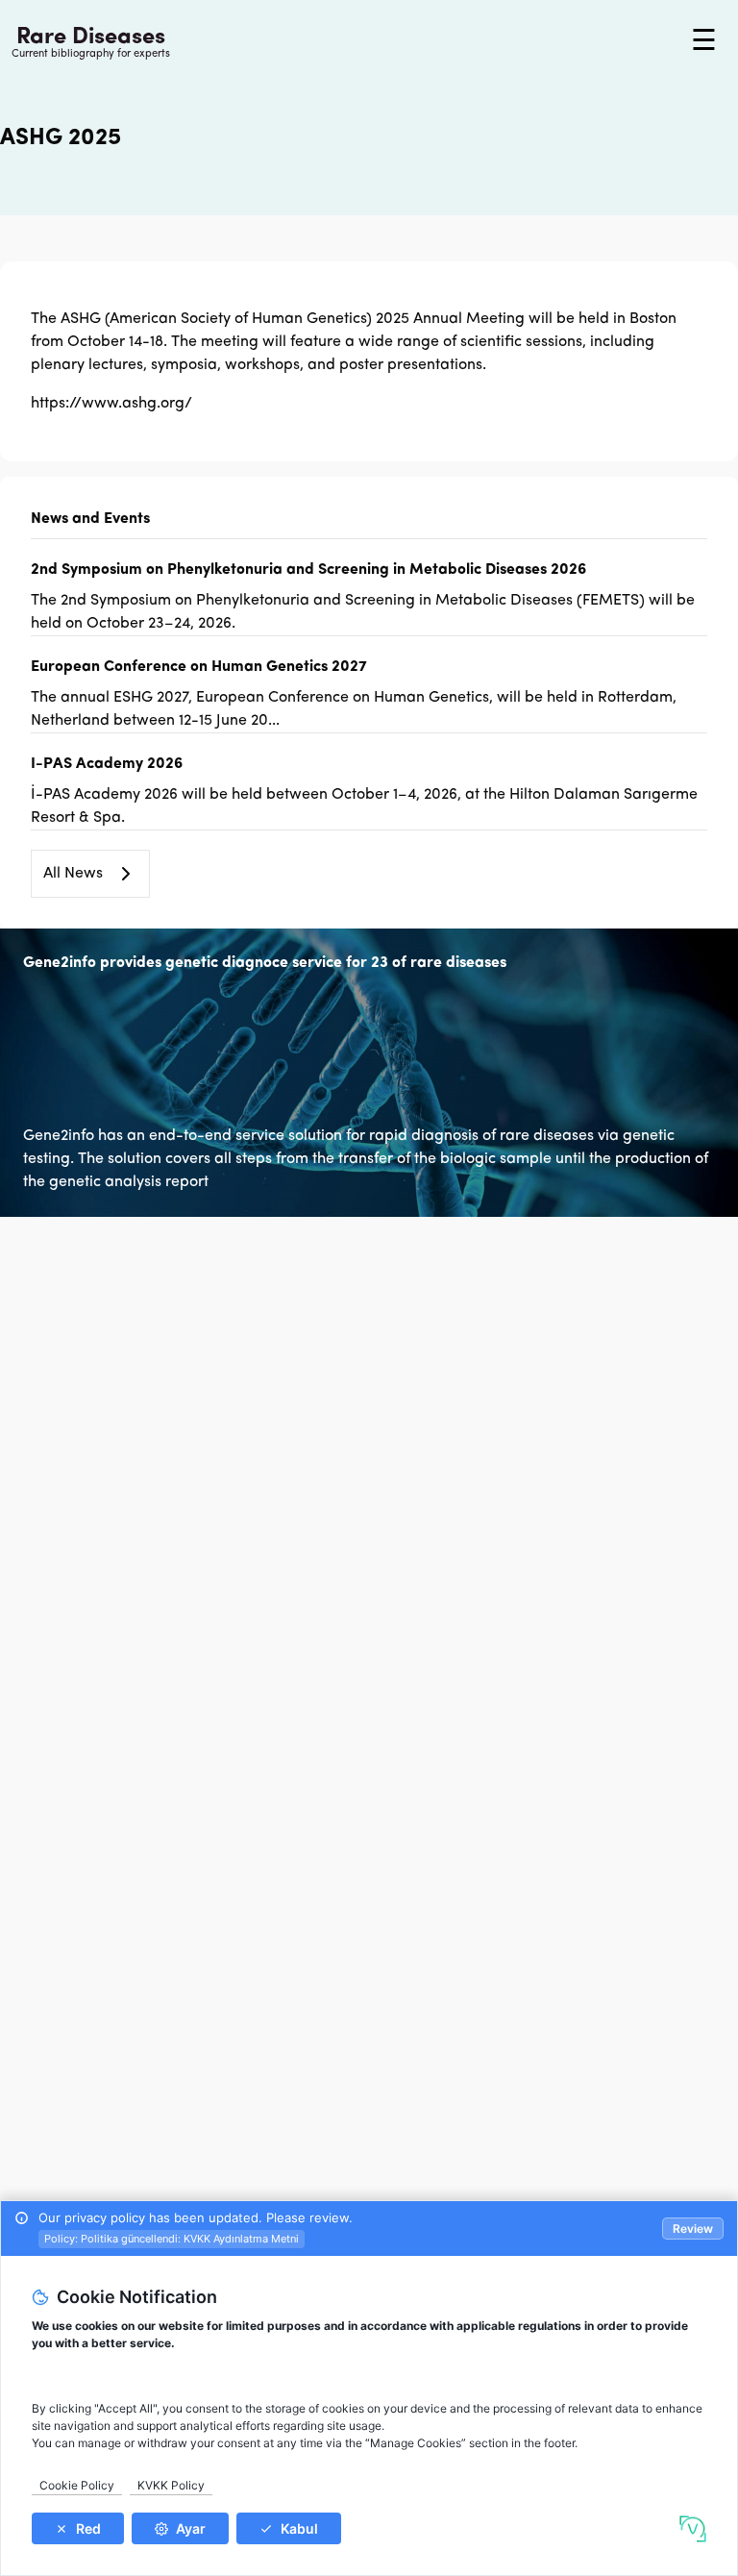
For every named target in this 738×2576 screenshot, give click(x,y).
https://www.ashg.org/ (111, 404)
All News (73, 874)
